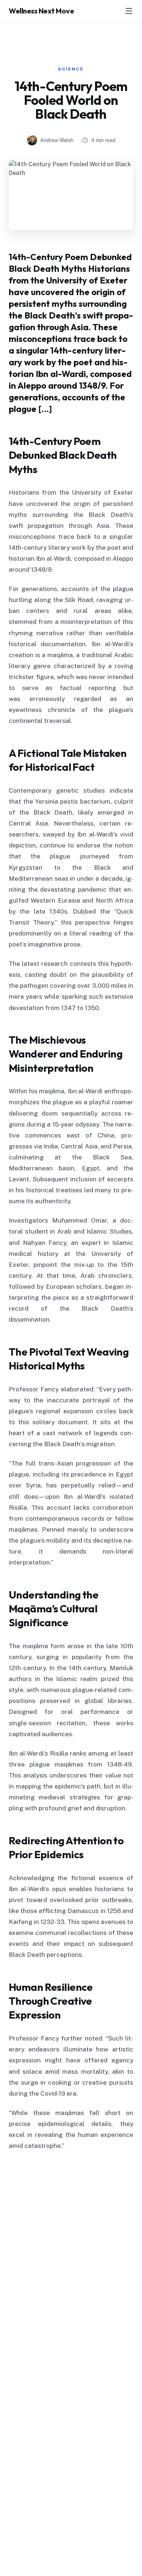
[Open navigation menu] (129, 11)
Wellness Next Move (41, 11)
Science (71, 69)
